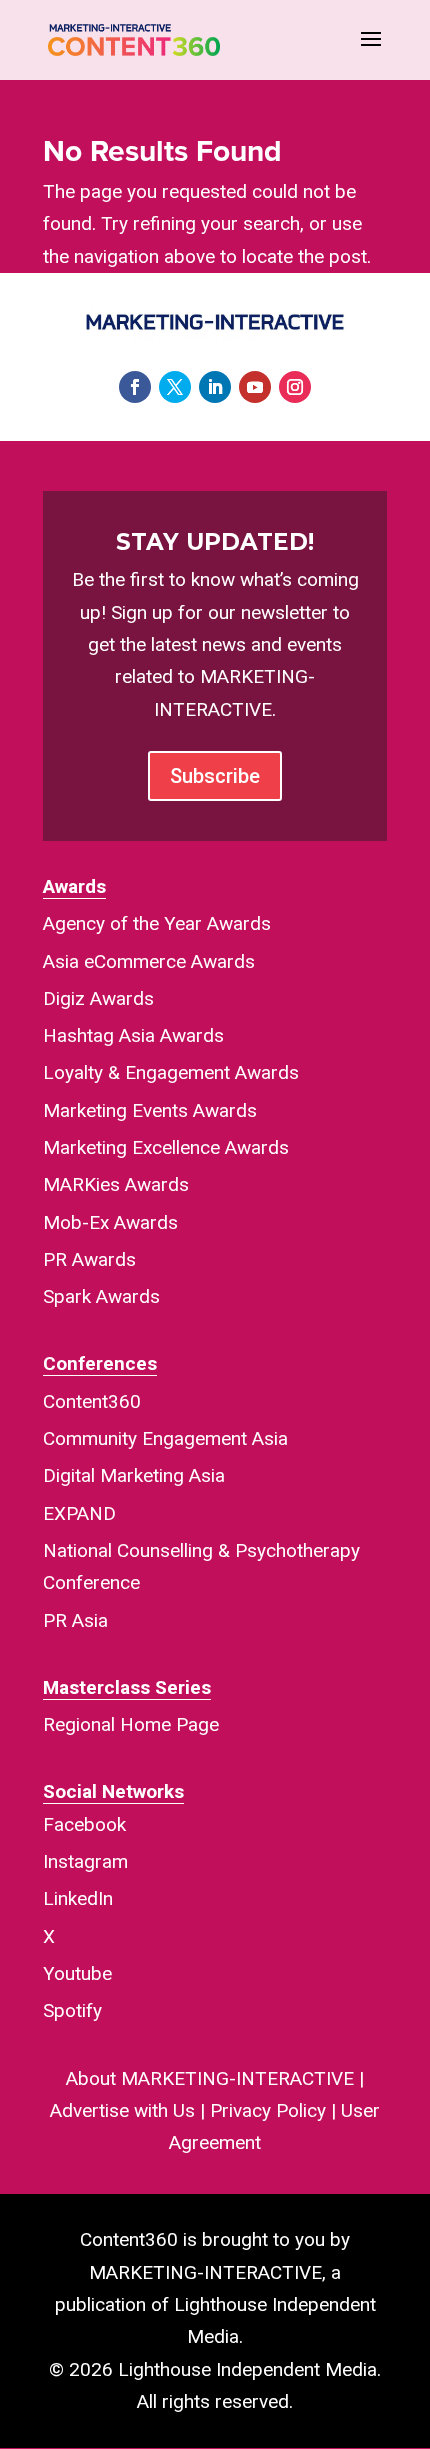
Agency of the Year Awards (157, 923)
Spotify (72, 2010)
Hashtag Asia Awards (133, 1035)
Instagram (85, 1861)
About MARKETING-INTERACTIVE (210, 2078)
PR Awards (89, 1259)
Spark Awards (101, 1296)
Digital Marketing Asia (134, 1475)
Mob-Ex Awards (110, 1222)
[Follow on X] (175, 387)
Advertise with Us (122, 2110)
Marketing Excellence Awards (166, 1147)
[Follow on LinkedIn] (215, 387)
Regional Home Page (131, 1724)
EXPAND (79, 1513)
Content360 (92, 1401)
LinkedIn (78, 1898)
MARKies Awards (116, 1184)
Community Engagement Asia (165, 1438)
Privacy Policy (268, 2110)
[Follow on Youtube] (255, 387)
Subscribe (215, 776)
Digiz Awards (98, 998)
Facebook (84, 1824)
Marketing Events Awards (150, 1110)
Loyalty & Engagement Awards (171, 1072)
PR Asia (75, 1620)
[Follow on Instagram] (295, 387)
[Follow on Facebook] (135, 387)
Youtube (77, 1973)
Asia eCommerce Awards (149, 961)
